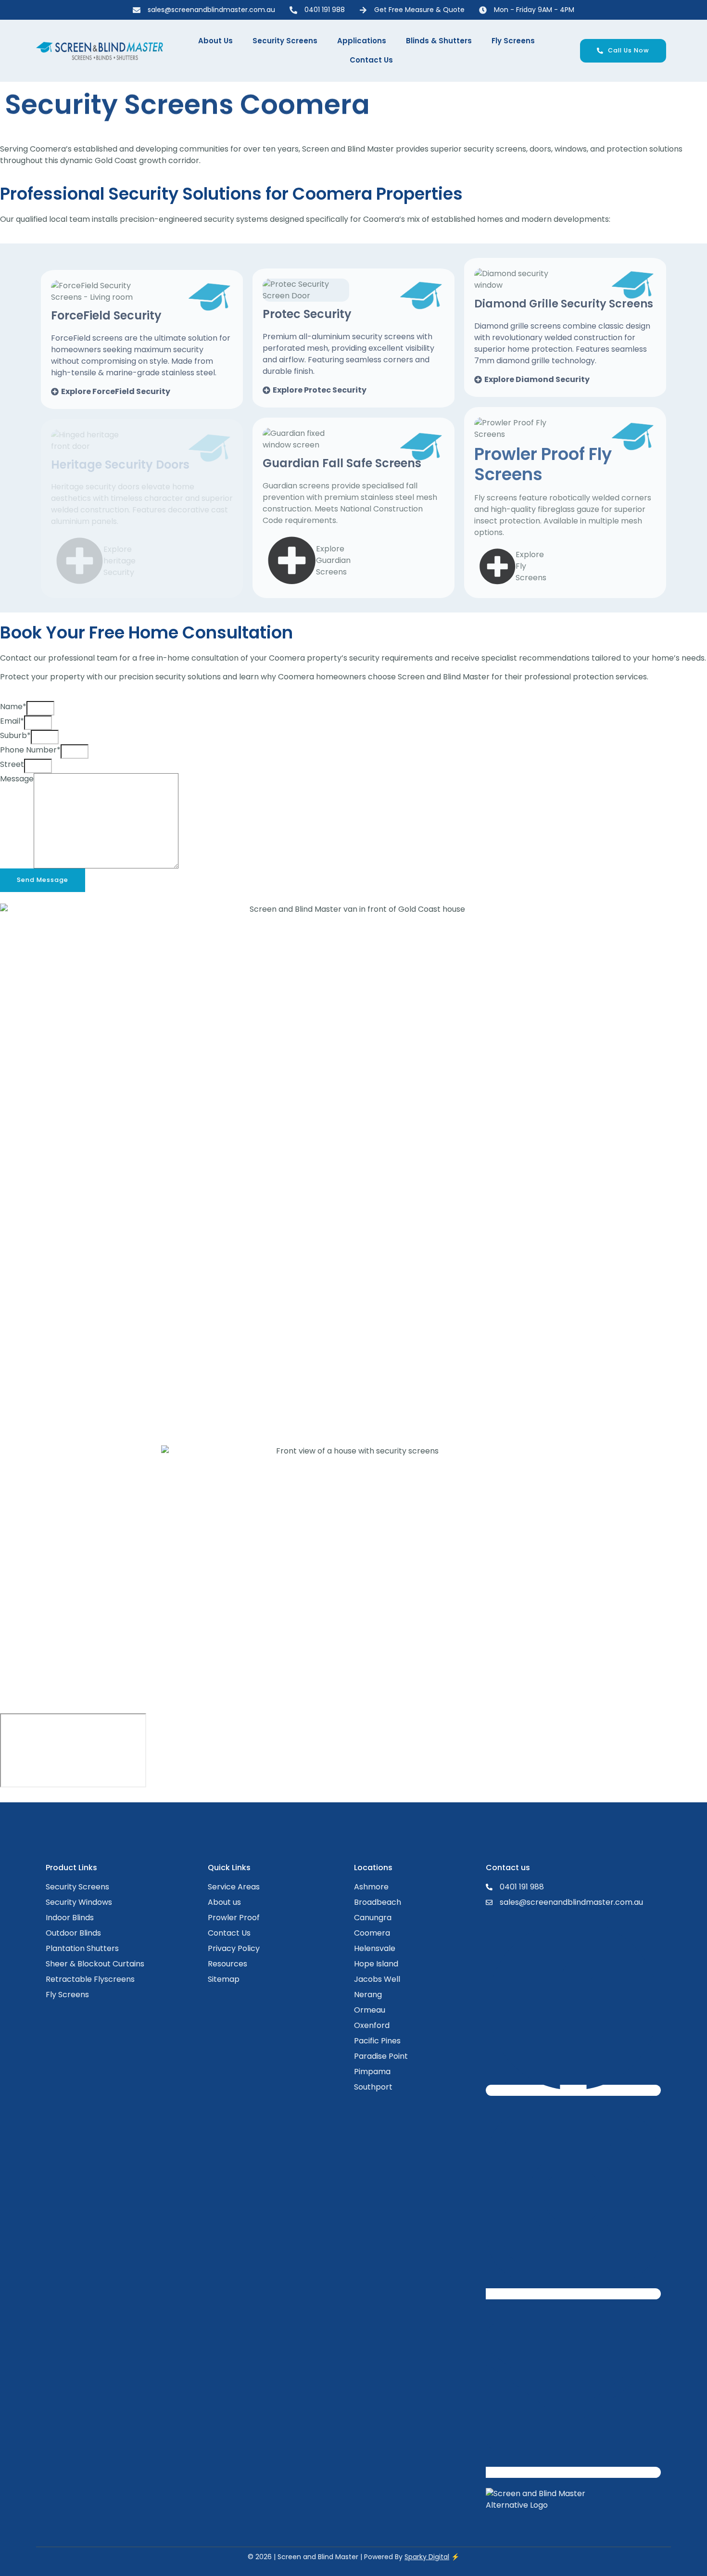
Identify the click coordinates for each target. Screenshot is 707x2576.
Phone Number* (30, 750)
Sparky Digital (427, 2557)
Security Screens (285, 41)
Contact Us (371, 60)
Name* (13, 707)
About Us (215, 41)
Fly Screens (513, 41)
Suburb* (15, 735)
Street (12, 764)
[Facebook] (573, 2090)
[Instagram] (573, 2294)
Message (17, 779)
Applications (362, 41)
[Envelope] (573, 2472)
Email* (12, 721)
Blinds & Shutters (439, 41)
